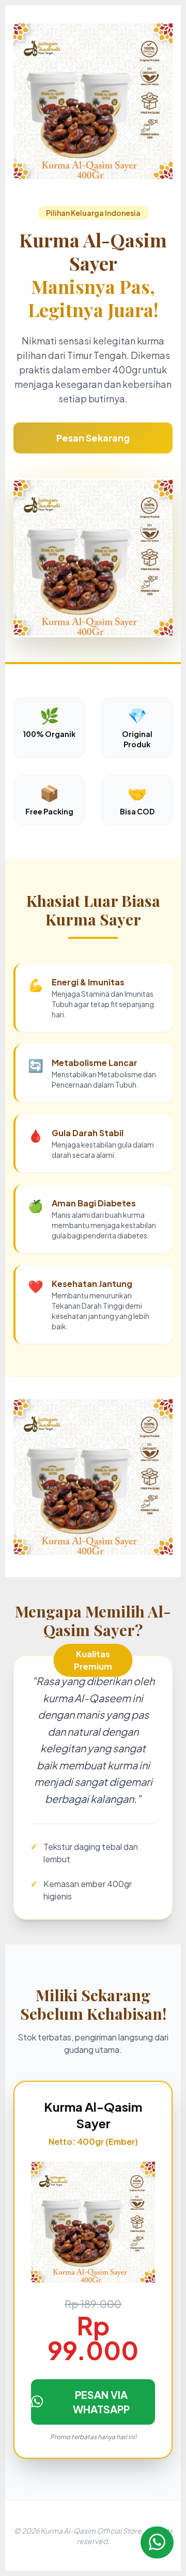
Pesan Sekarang (93, 438)
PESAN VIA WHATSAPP (101, 2402)
